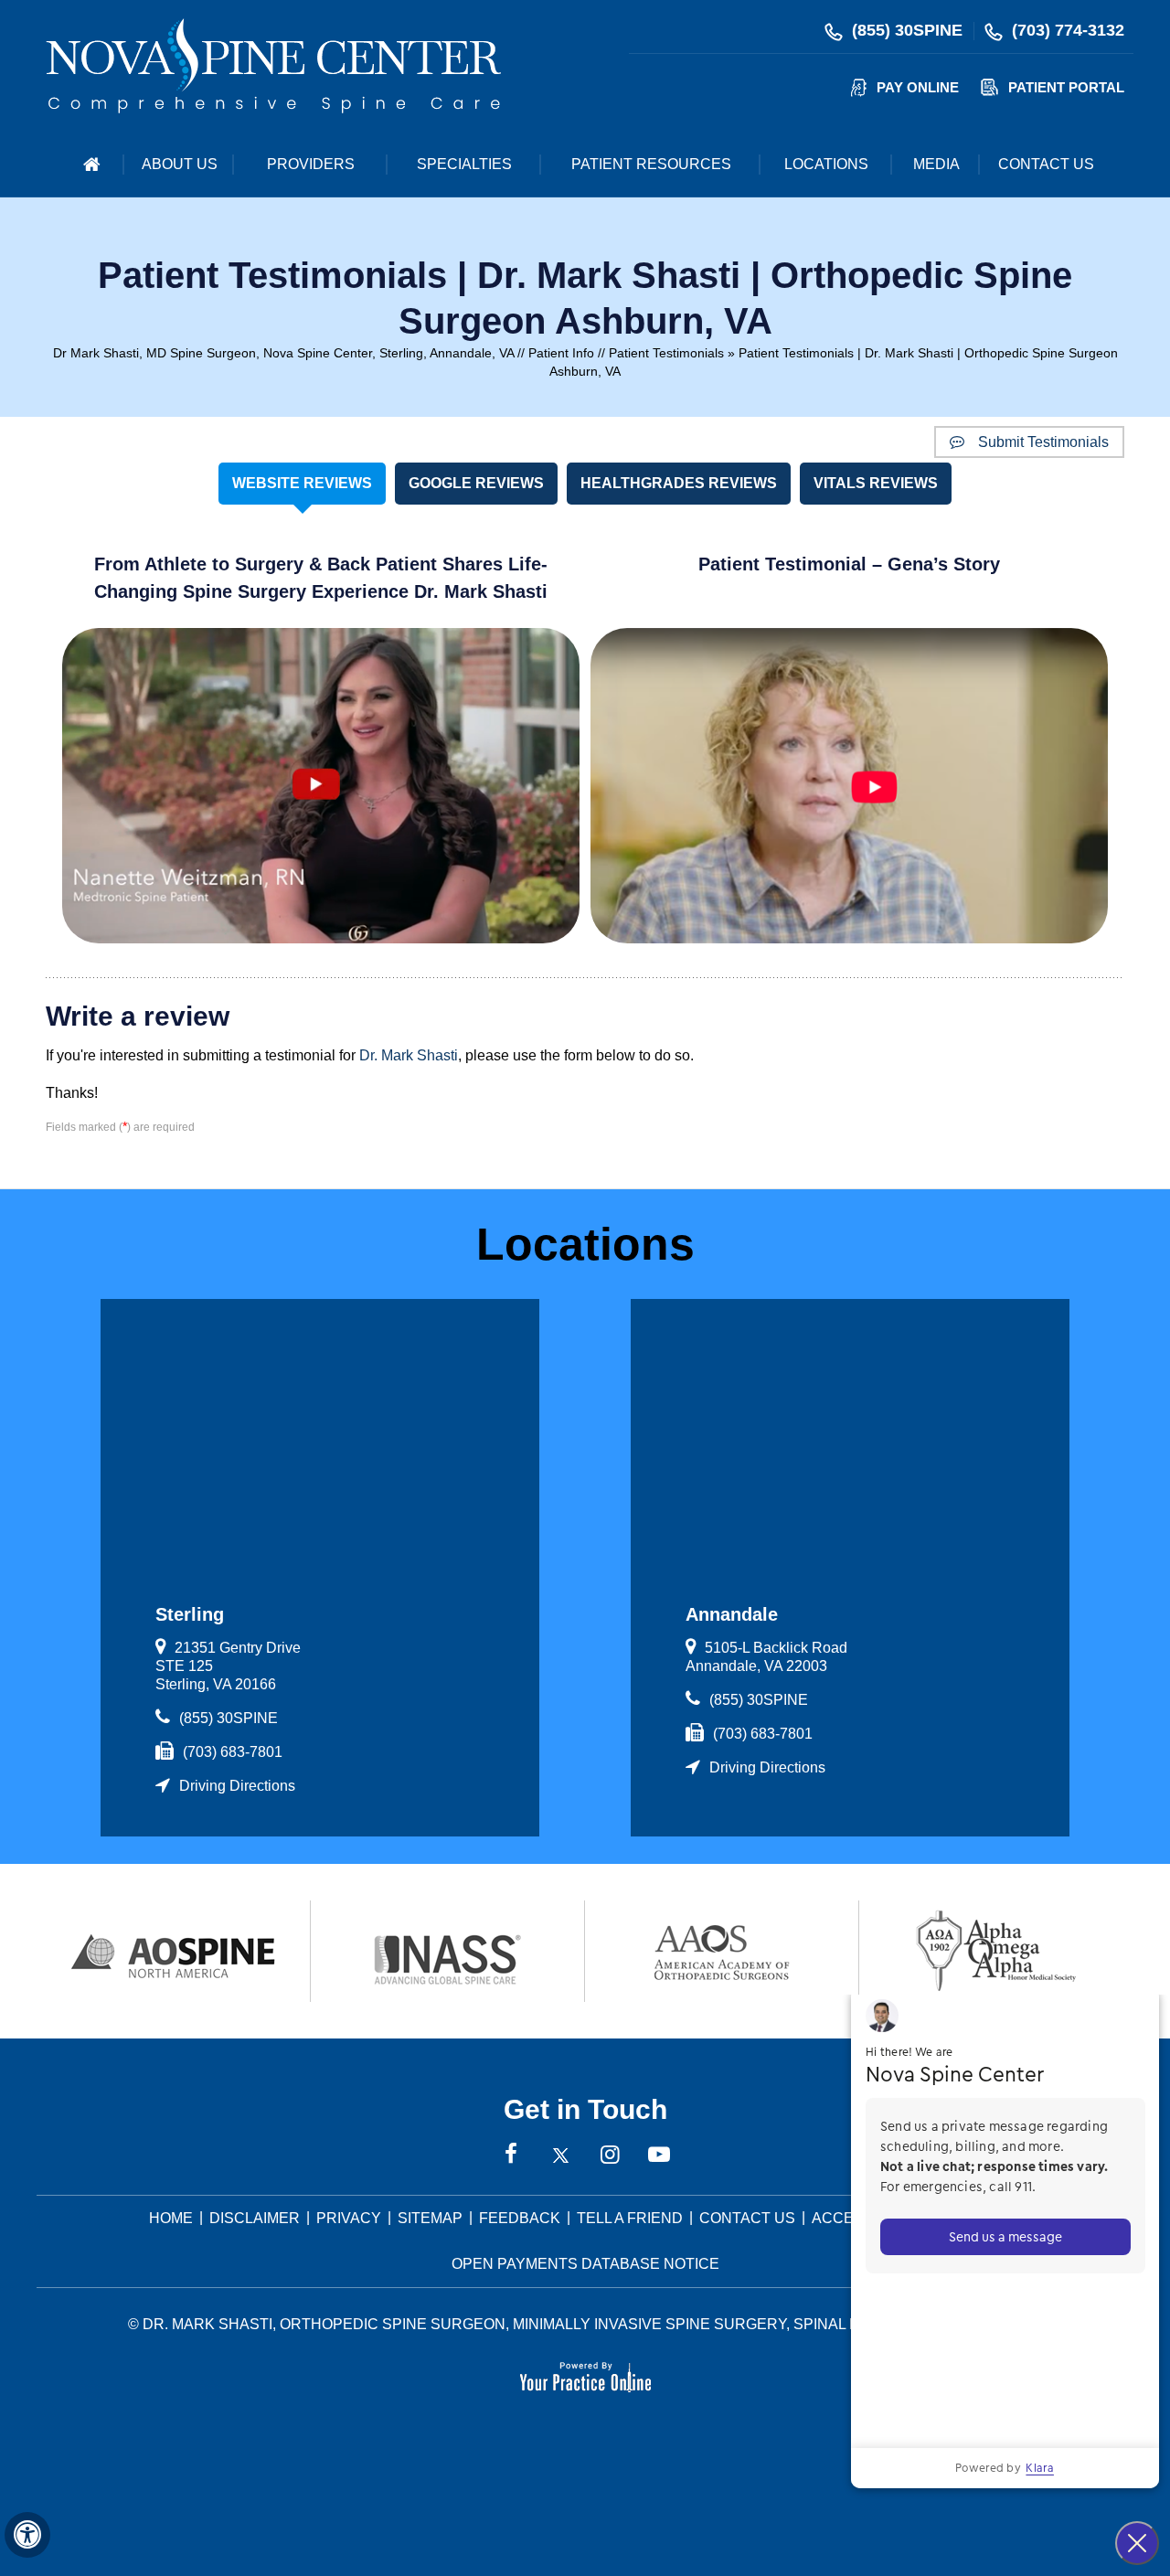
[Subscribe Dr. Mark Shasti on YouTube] (659, 2156)
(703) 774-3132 (1068, 30)
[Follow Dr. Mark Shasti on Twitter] (560, 2156)
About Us (180, 164)
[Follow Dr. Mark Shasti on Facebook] (511, 2156)
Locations (826, 164)
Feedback (520, 2218)
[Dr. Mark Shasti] (273, 65)
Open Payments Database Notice (585, 2264)
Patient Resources (651, 164)
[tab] (302, 484)
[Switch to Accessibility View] (27, 2535)
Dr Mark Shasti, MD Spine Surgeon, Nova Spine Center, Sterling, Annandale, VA (283, 353)
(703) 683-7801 (233, 1752)
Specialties (464, 164)
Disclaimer (255, 2218)
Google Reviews (476, 483)
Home (91, 165)
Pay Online (918, 87)
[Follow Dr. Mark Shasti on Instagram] (610, 2156)
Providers (311, 164)
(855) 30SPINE (907, 30)
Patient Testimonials (666, 353)
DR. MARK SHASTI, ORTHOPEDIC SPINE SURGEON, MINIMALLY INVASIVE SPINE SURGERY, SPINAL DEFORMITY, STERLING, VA (592, 2324)
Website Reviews (302, 483)
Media (936, 164)
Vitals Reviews (876, 483)
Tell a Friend (630, 2218)
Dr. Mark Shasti (409, 1055)
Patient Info (561, 353)
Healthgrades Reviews (679, 483)
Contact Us (1046, 164)
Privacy (349, 2218)
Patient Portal (1066, 87)
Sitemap (430, 2218)
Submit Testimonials (1043, 442)
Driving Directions (237, 1786)
